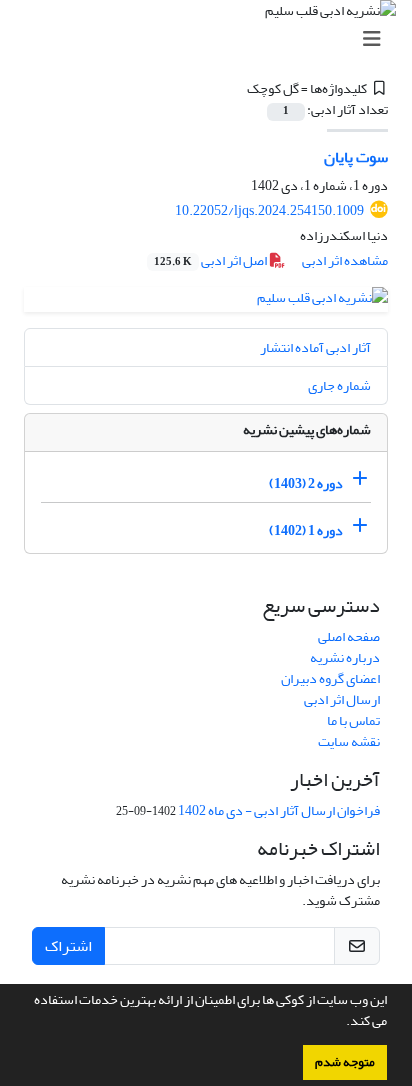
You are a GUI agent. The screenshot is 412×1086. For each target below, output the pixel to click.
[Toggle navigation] (212, 39)
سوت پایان (356, 157)
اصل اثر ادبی (211, 260)
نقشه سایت (349, 741)
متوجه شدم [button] (345, 1062)
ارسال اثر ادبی (342, 699)
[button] (341, 1023)
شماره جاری (339, 385)
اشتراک (68, 946)
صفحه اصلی (349, 636)
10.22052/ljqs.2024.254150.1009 (269, 210)
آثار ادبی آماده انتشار (315, 347)
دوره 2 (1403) (306, 483)
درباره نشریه (345, 657)
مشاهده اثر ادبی (345, 260)
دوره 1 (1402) (306, 530)
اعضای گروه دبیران (330, 678)
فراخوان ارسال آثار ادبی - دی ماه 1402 (279, 810)
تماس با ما (353, 720)
